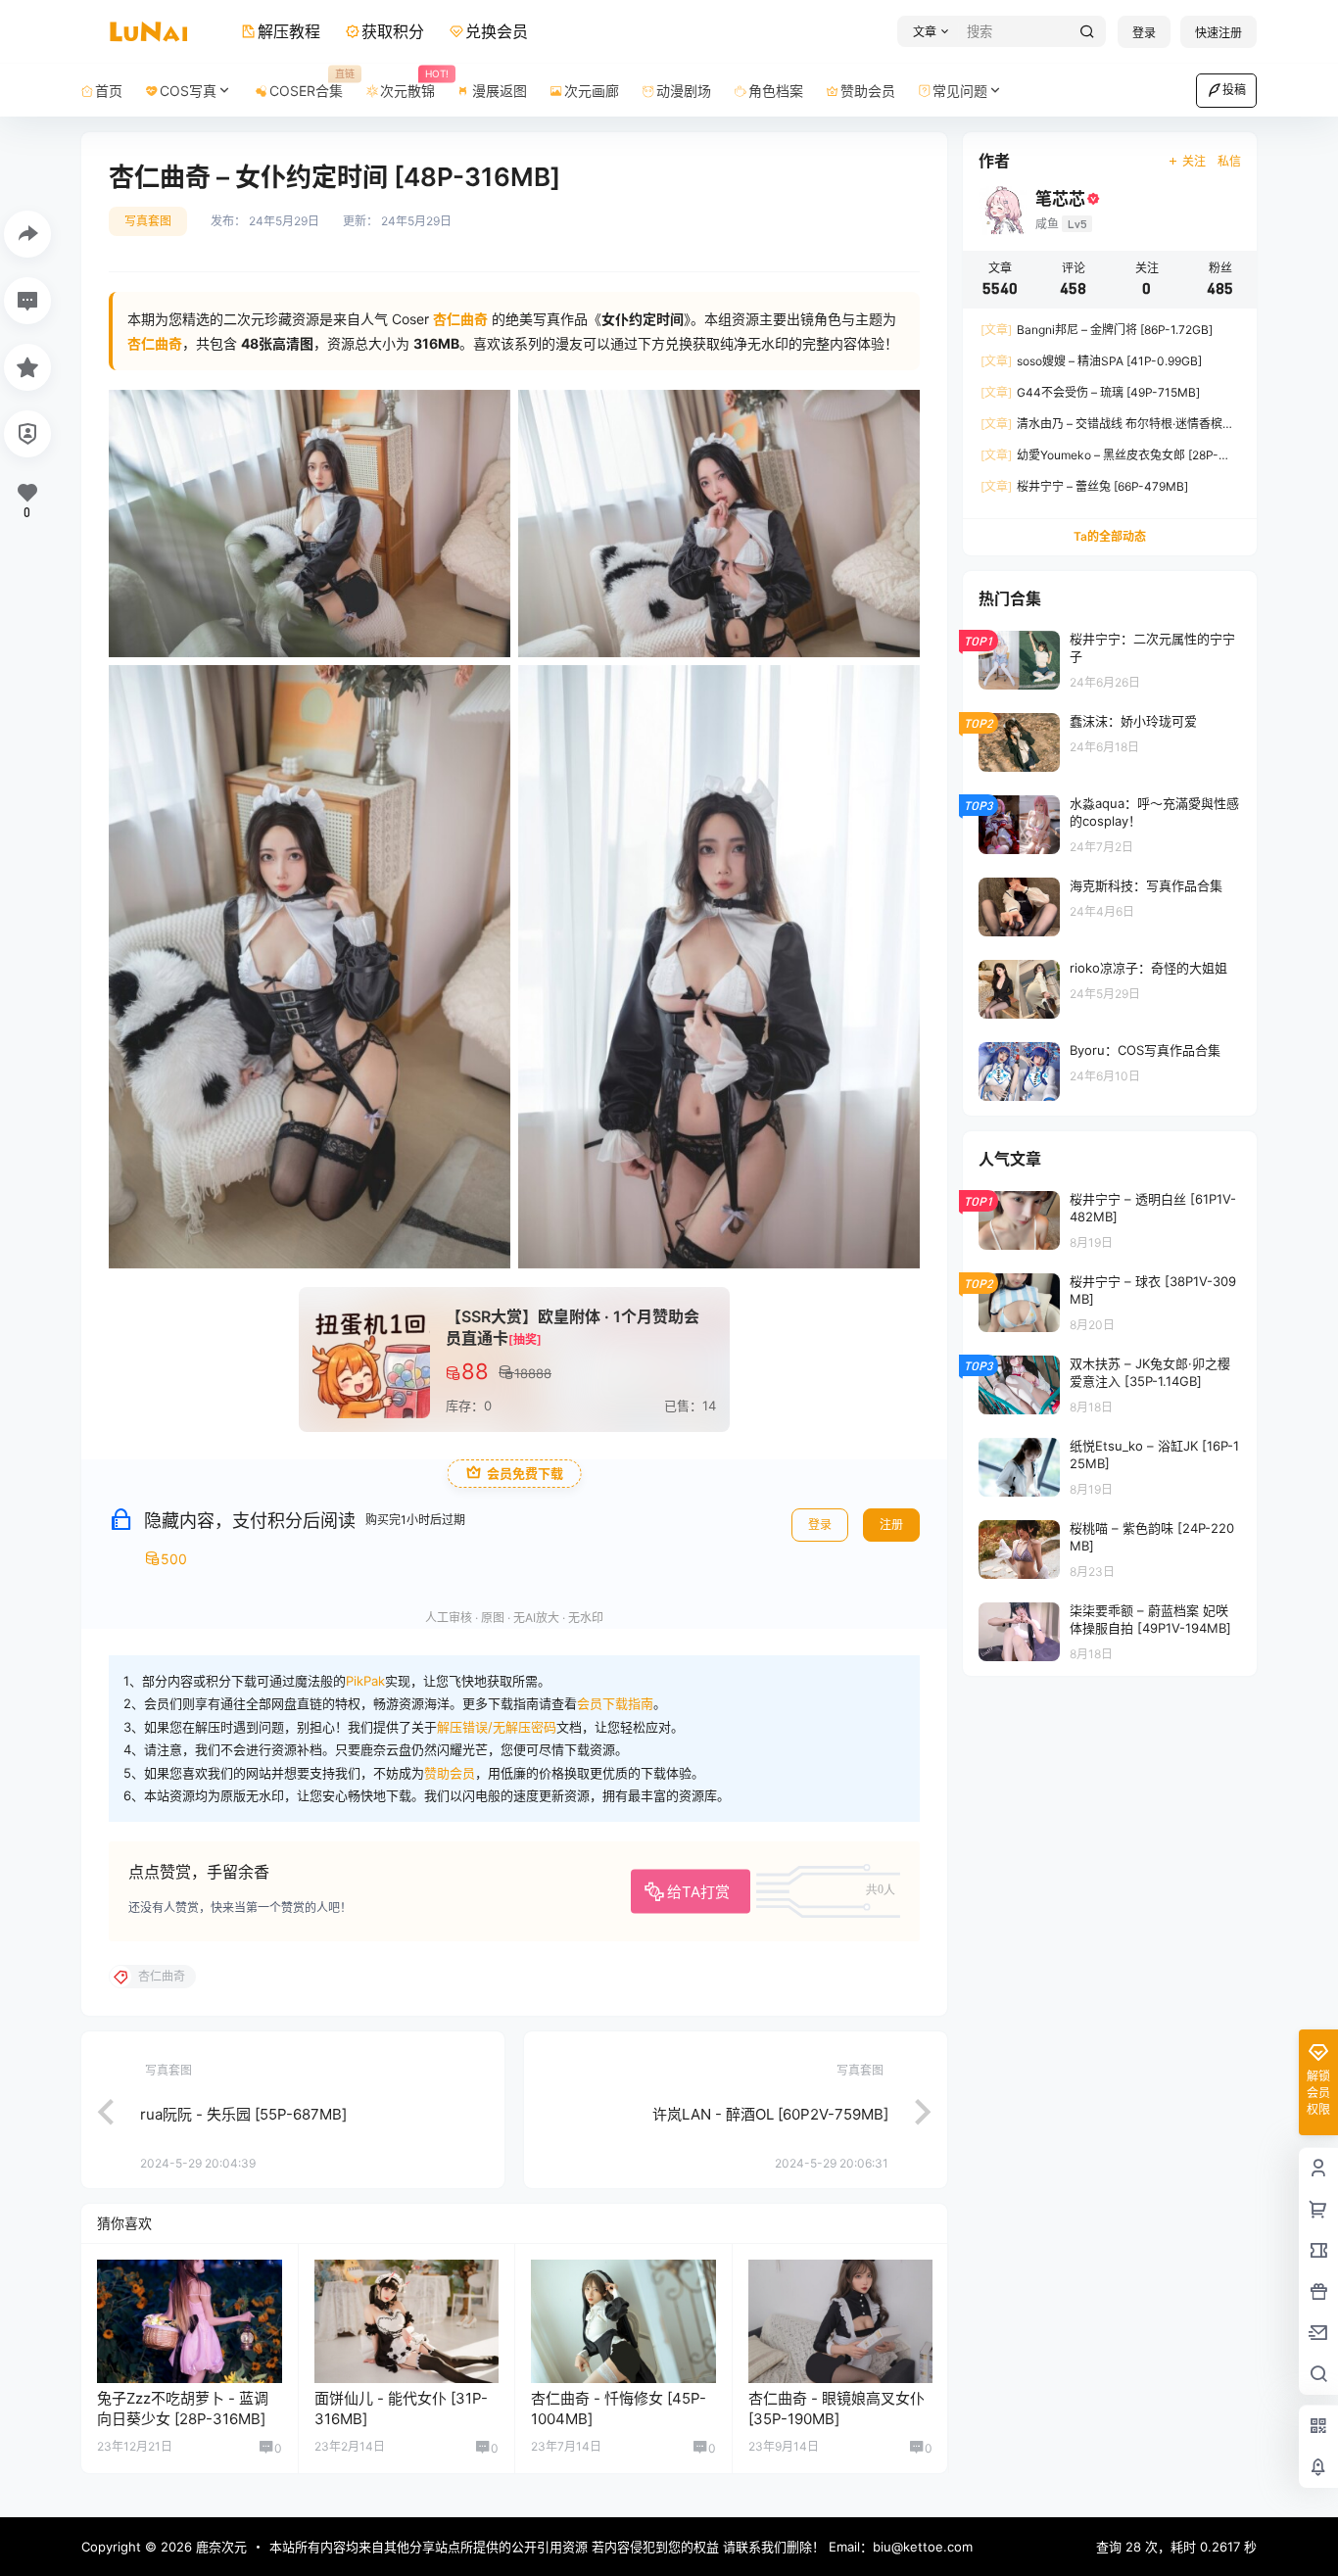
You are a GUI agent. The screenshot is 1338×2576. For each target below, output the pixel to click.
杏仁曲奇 (155, 343)
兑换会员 (497, 31)
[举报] (27, 434)
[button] (928, 32)
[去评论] (27, 301)
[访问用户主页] (190, 2321)
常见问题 (960, 91)
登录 (1144, 33)
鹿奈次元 (219, 2547)
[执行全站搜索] (1087, 32)
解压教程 (289, 31)
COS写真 (188, 91)
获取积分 (393, 31)
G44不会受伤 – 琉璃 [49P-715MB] (1090, 392)
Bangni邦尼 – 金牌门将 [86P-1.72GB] (1097, 330)
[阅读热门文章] (1110, 659)
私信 (1229, 161)
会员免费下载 (525, 1474)
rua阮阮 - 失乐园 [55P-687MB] (243, 2114)
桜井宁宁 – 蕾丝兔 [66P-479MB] (1084, 486)
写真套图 (148, 221)
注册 (891, 1525)
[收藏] (27, 367)
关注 (1194, 161)
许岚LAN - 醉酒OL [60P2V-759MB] (770, 2114)
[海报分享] (27, 234)
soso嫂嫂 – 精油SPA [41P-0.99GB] (1091, 361)
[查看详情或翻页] (96, 2110)
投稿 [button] (1234, 90)
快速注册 (1219, 33)
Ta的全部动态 (1110, 536)
